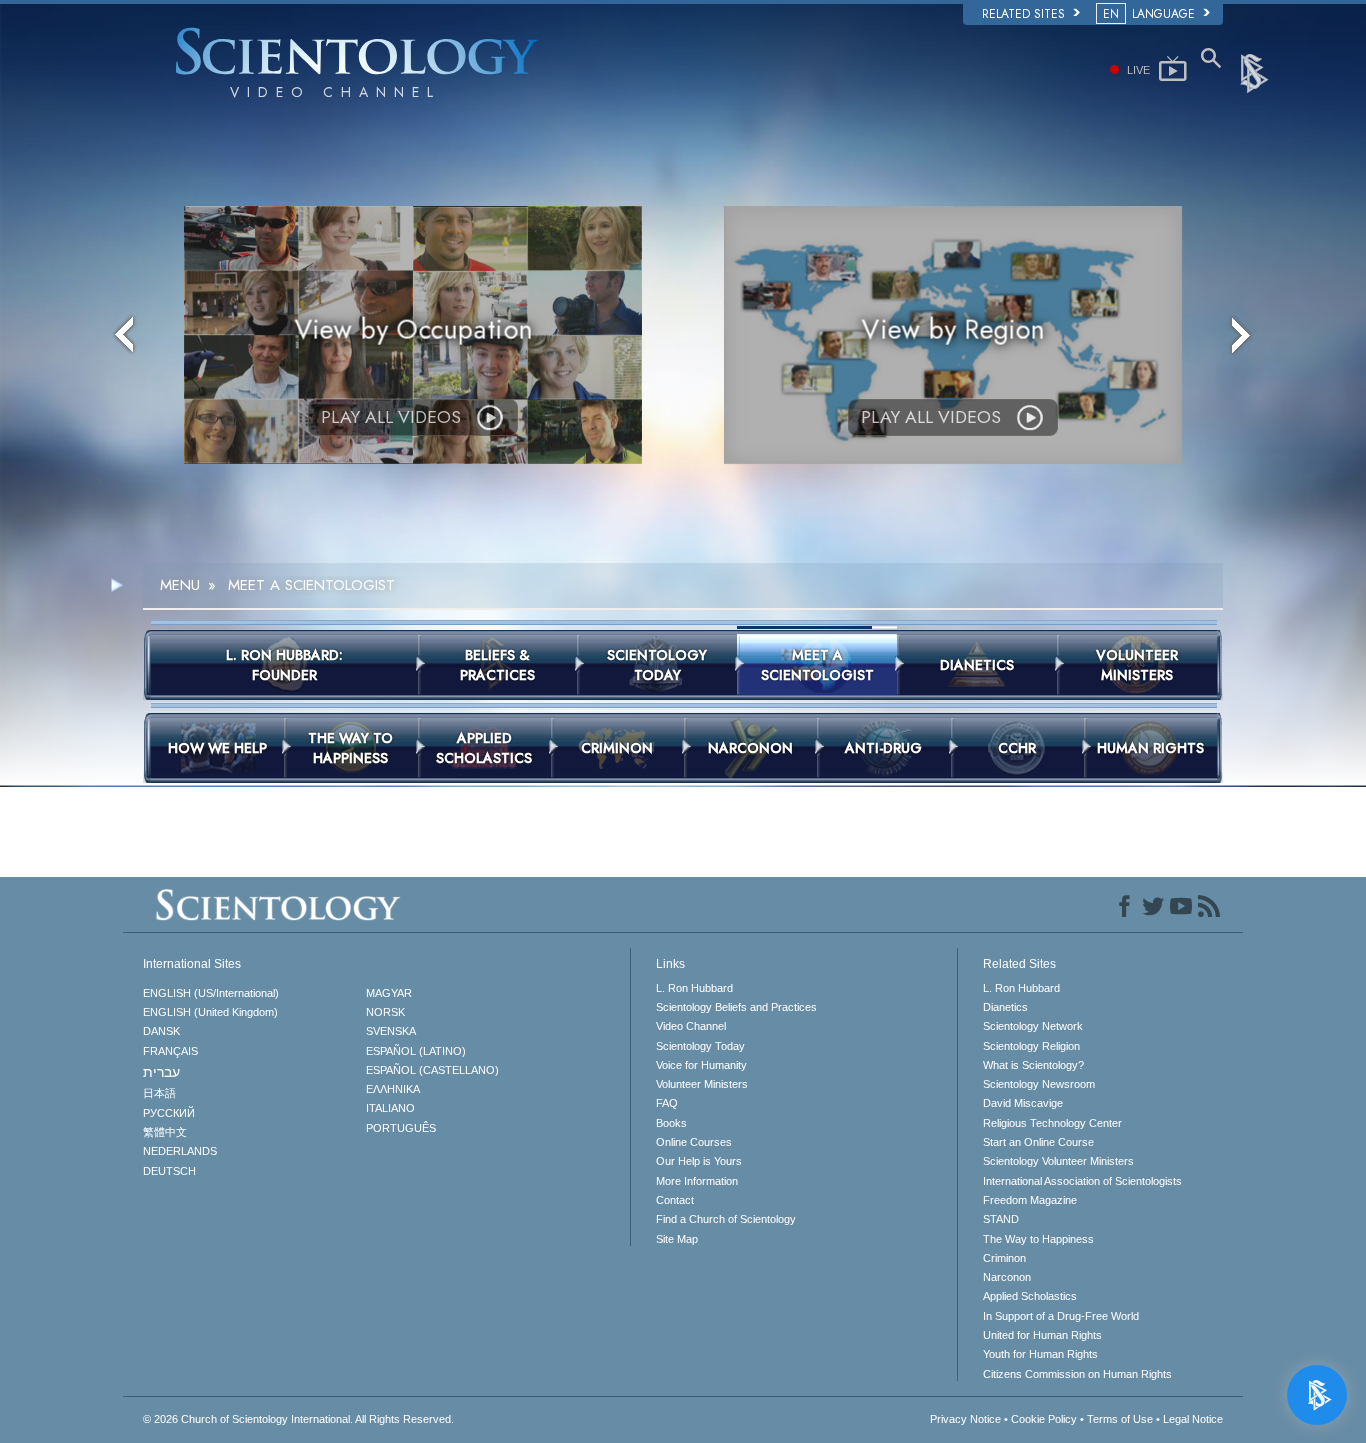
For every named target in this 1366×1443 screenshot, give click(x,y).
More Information (697, 1181)
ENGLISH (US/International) (211, 993)
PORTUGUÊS (401, 1128)
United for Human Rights (1042, 1335)
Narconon (1007, 1277)
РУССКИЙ (169, 1113)
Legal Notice (1193, 1419)
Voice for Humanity (701, 1065)
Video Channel (691, 1026)
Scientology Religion (1031, 1046)
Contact (675, 1200)
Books (671, 1123)
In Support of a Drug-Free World (1061, 1316)
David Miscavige (1023, 1103)
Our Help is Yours (699, 1161)
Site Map (677, 1239)
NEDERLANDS (180, 1151)
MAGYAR (389, 993)
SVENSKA (391, 1031)
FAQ (667, 1103)
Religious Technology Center (1052, 1123)
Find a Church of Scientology (726, 1219)
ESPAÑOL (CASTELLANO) (432, 1070)
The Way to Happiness (1038, 1239)
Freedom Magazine (1030, 1200)
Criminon (1004, 1258)
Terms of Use (1120, 1419)
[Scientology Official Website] (1256, 72)
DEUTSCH (169, 1171)
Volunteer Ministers (702, 1084)
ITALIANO (390, 1108)
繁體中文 (165, 1132)
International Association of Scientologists (1082, 1181)
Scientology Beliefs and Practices (736, 1007)
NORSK (385, 1012)
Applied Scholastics (1030, 1296)
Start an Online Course (1038, 1142)
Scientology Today (700, 1046)
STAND (1001, 1219)
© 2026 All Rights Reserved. (298, 1419)
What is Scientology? (1033, 1065)
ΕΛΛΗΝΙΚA (393, 1089)
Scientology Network (1033, 1026)
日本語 (159, 1093)
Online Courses (694, 1142)
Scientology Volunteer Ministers (1058, 1161)
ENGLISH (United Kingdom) (210, 1012)
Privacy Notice (965, 1419)
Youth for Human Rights (1040, 1354)
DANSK (161, 1031)
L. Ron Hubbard (694, 988)
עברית (161, 1072)
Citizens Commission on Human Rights (1077, 1374)
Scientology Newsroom (1039, 1084)
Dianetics (1005, 1007)
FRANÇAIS (170, 1051)
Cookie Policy (1044, 1419)
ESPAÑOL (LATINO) (416, 1051)
